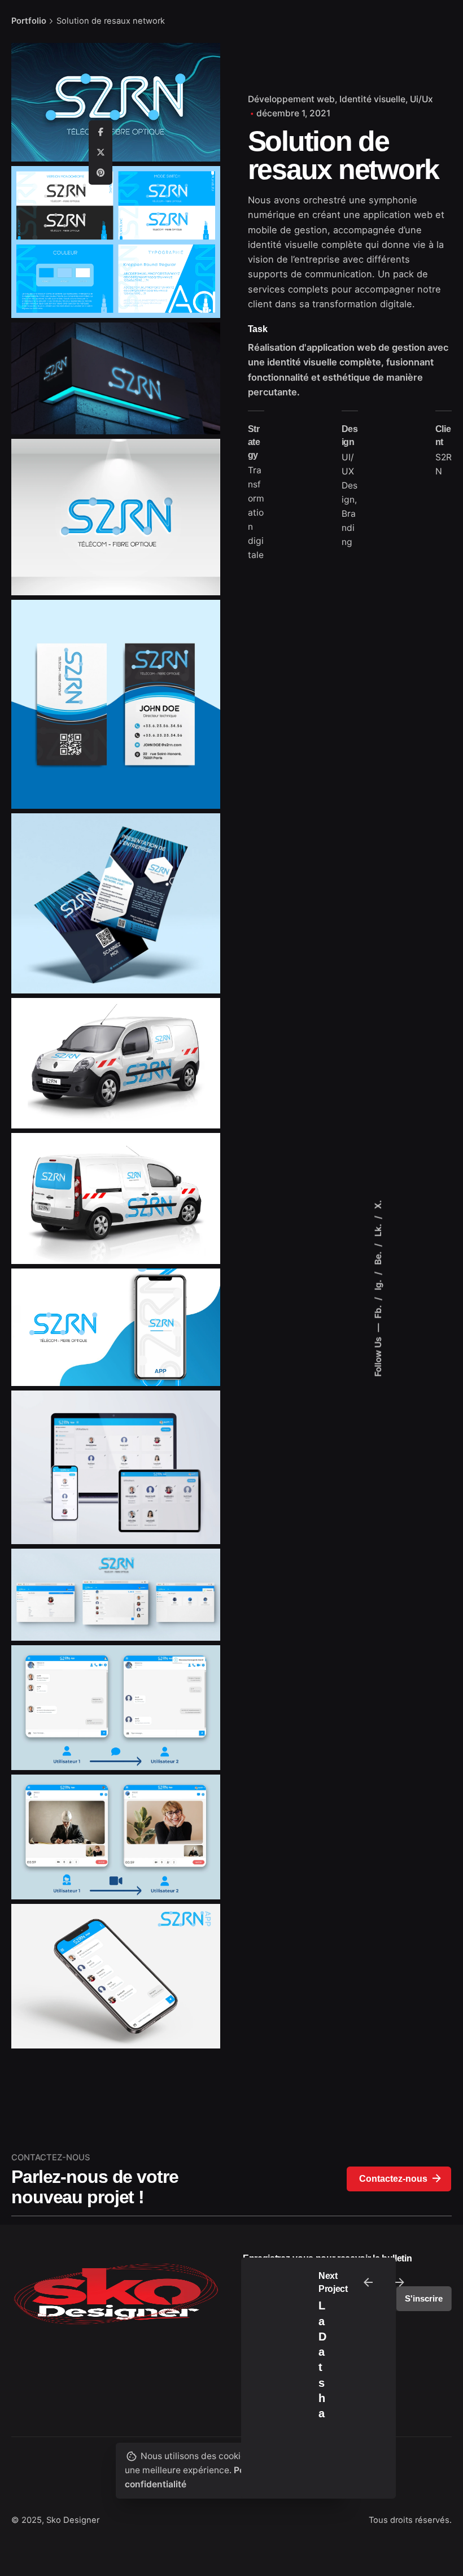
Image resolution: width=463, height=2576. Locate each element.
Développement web (291, 99)
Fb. (378, 1310)
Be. (378, 1257)
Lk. (378, 1229)
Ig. (378, 1283)
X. (378, 1204)
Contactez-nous (393, 2179)
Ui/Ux (421, 99)
